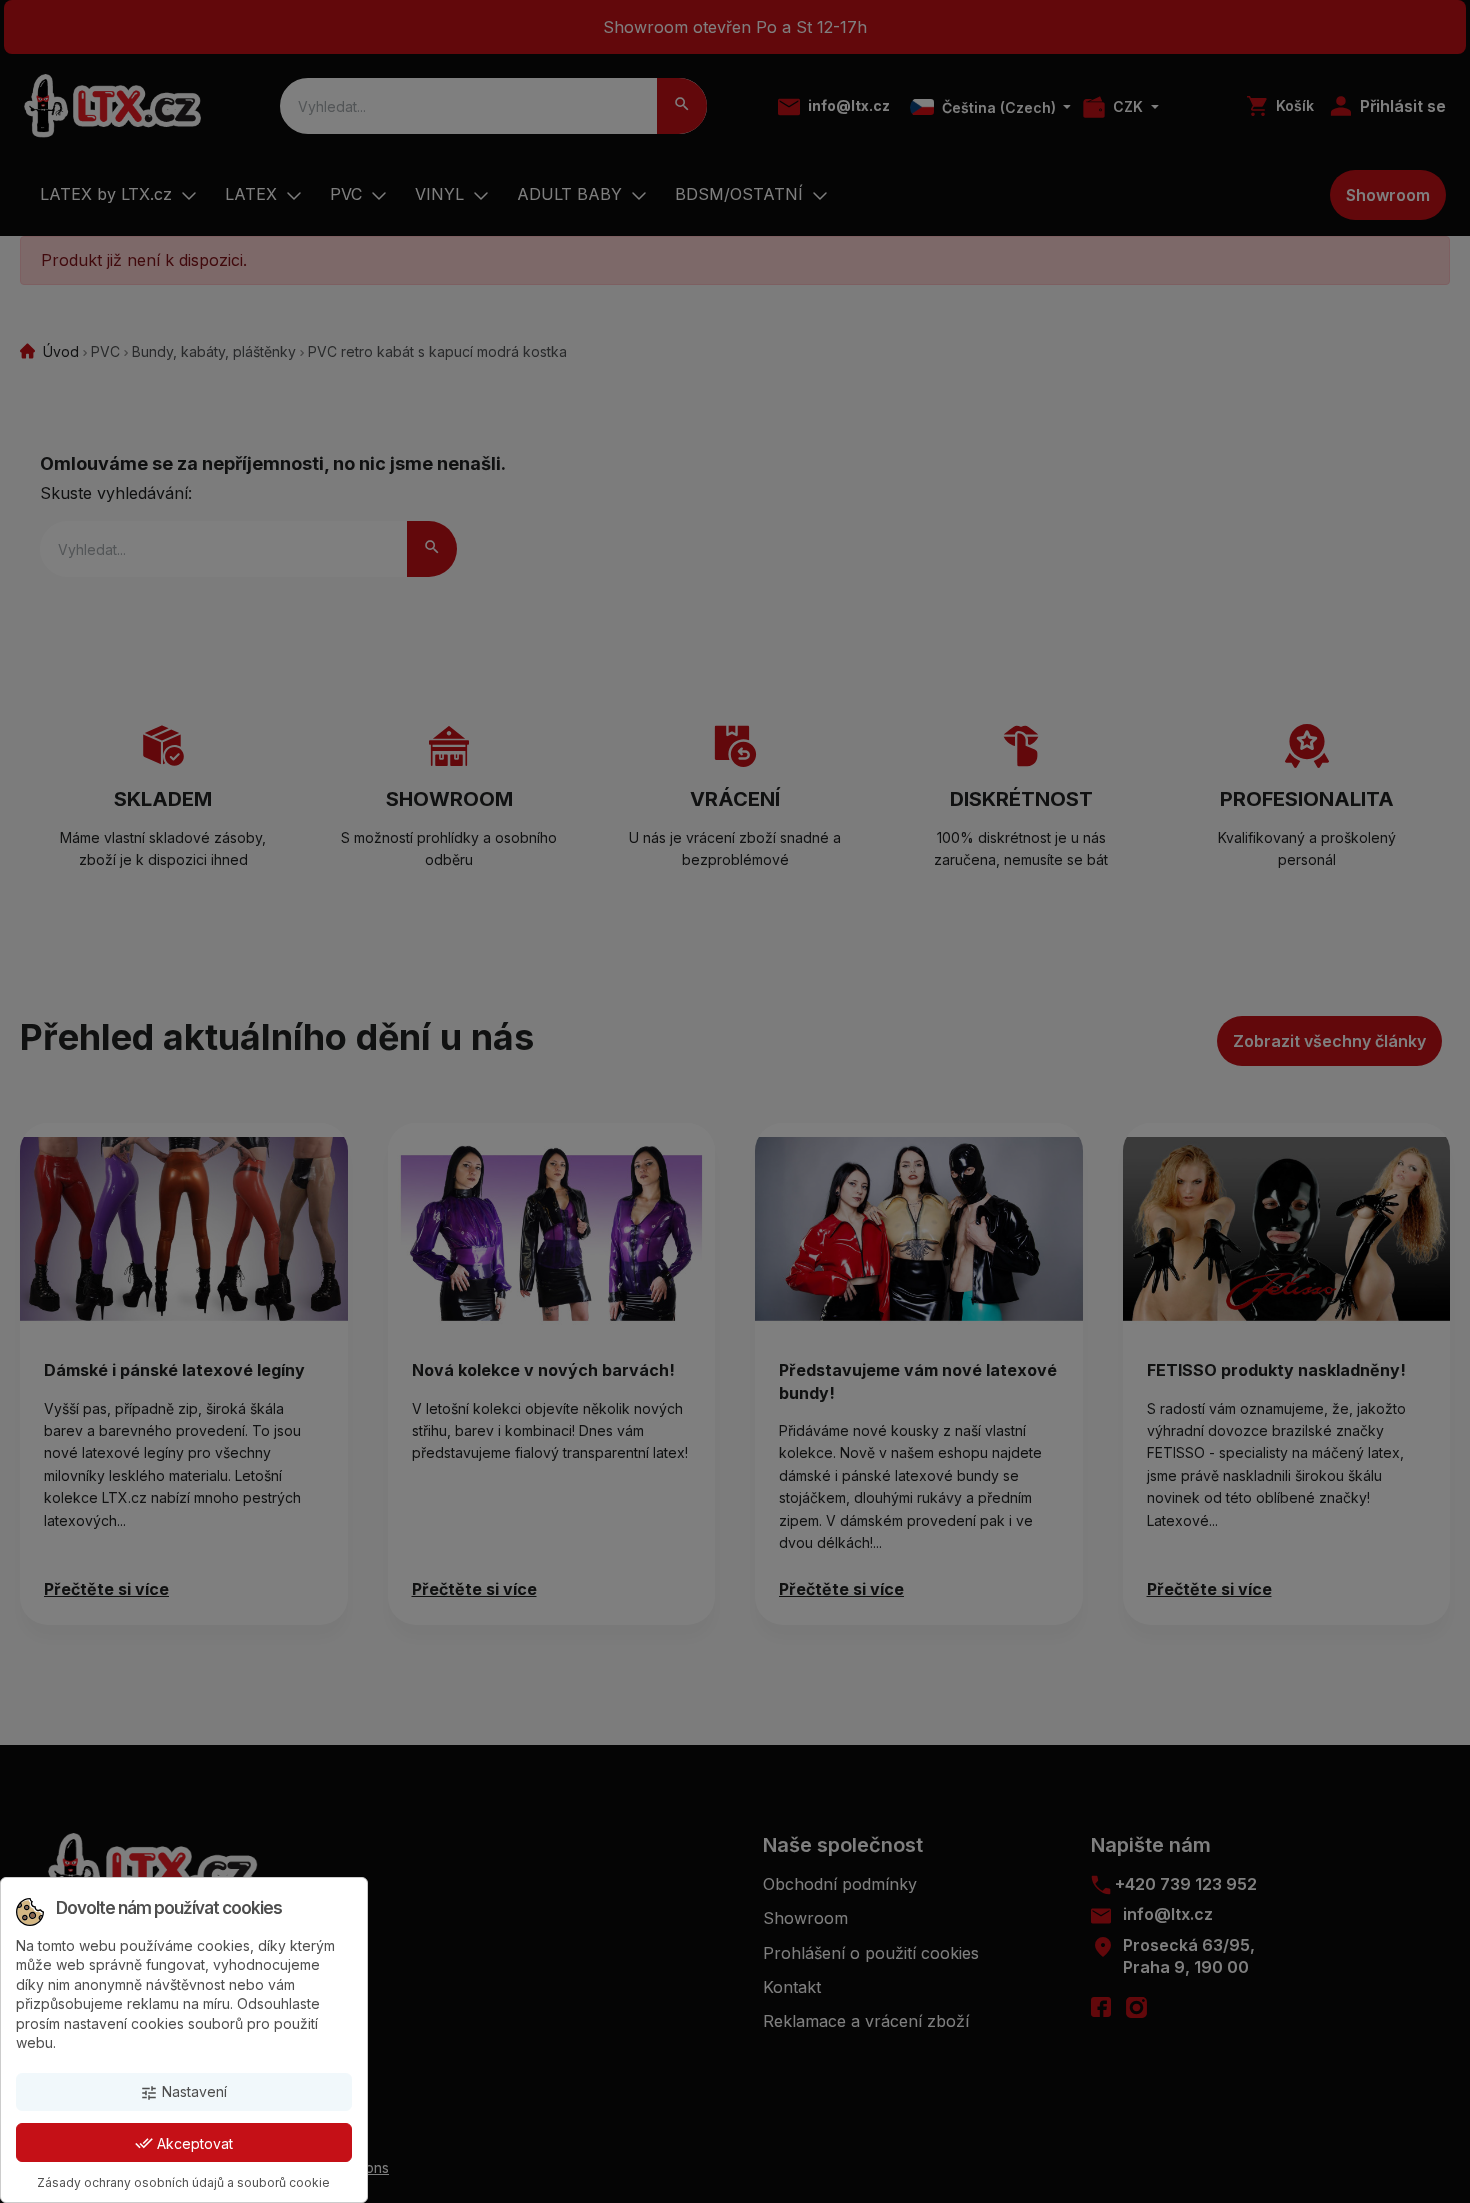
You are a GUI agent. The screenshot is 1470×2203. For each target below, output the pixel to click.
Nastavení (183, 2092)
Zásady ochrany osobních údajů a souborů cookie (183, 2182)
